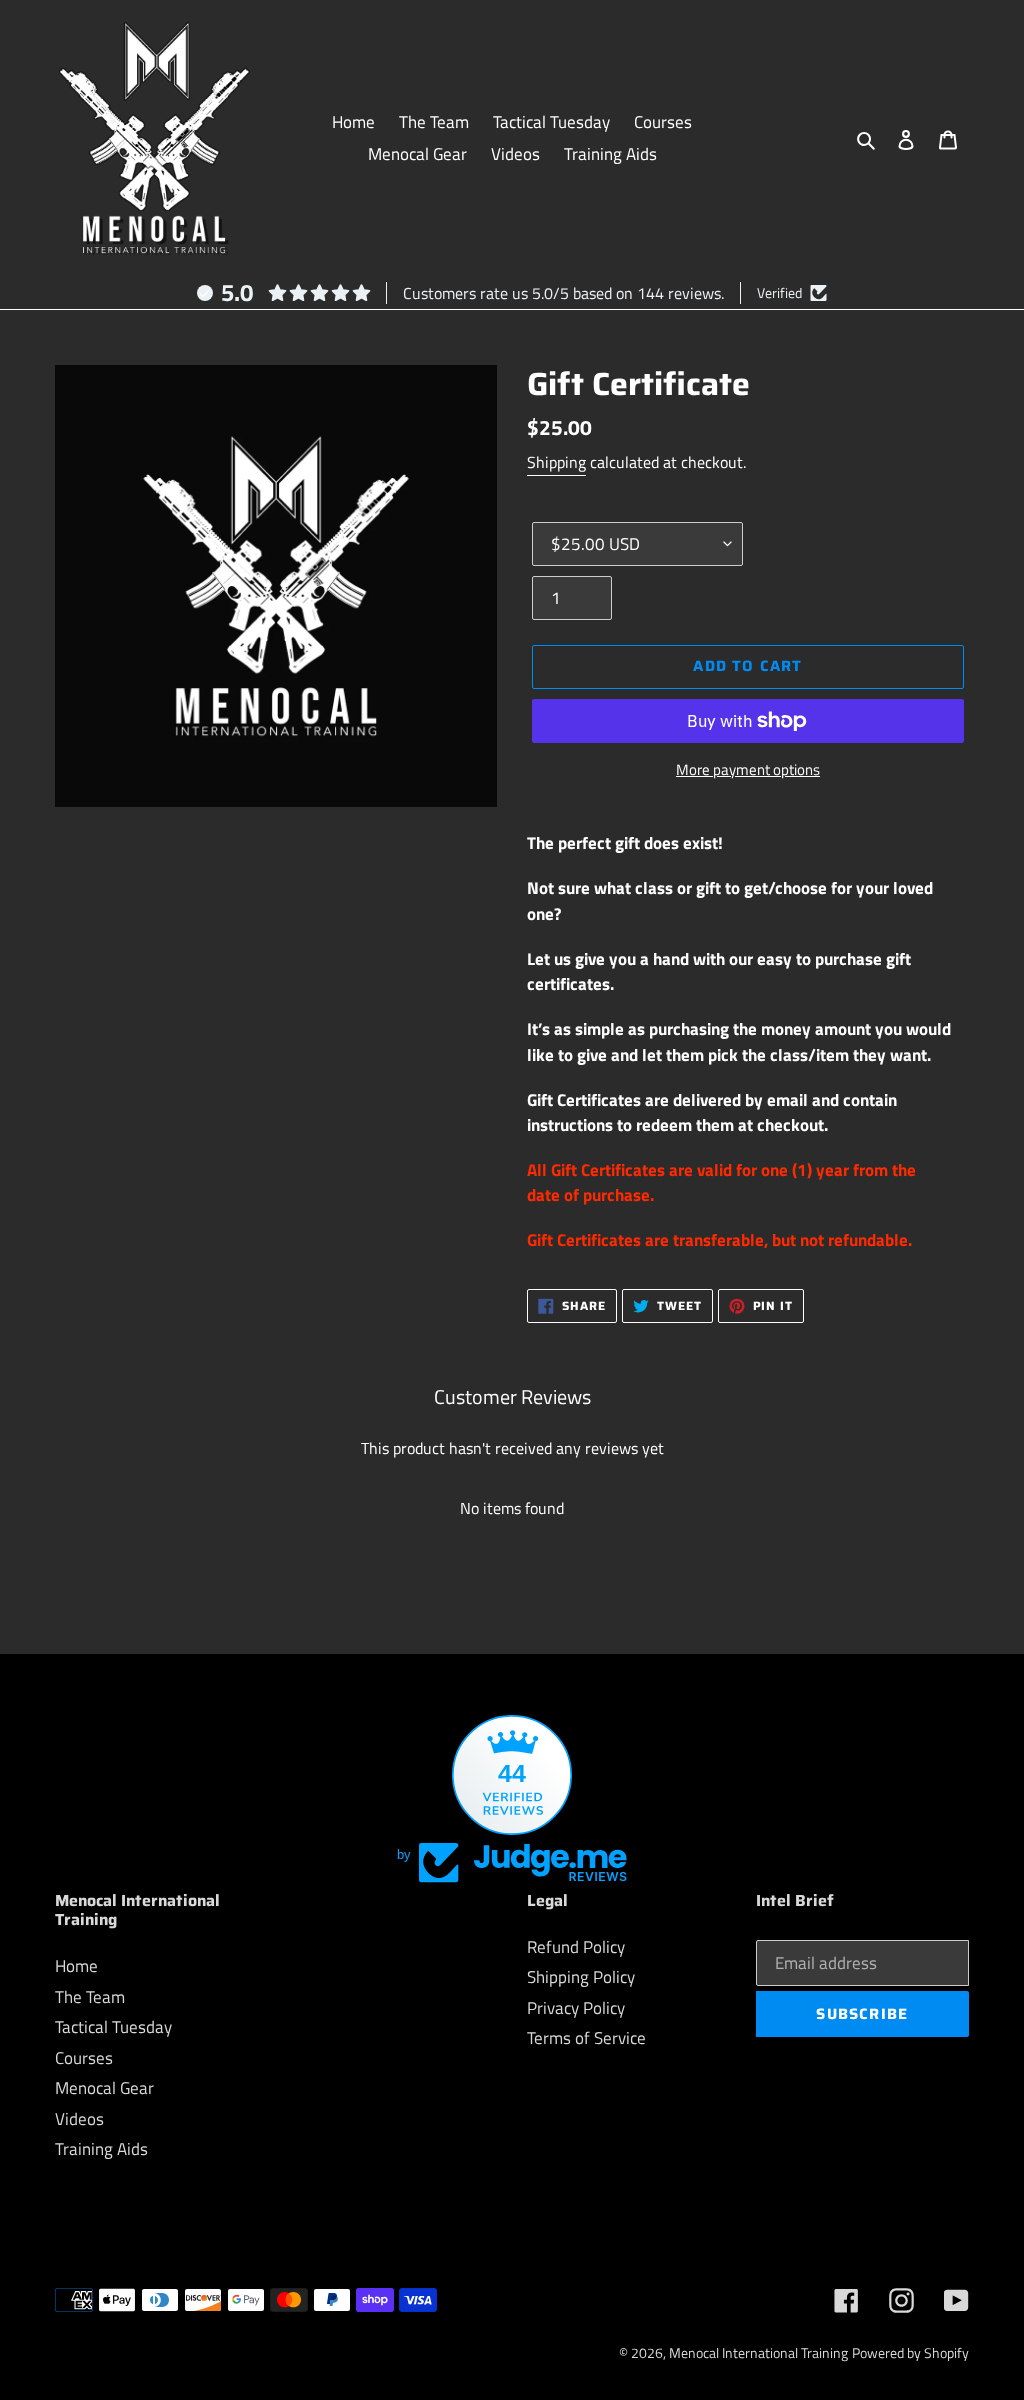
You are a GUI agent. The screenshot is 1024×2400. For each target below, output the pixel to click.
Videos (79, 2119)
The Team (90, 1997)
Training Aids (101, 2149)
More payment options (748, 770)
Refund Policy (576, 1947)
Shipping (556, 462)
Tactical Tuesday (113, 2027)
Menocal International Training (758, 2352)
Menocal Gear (104, 2088)
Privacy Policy (576, 2008)
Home (76, 1966)
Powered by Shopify (910, 2352)
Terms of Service (586, 2038)
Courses (84, 2058)
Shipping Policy (581, 1977)
